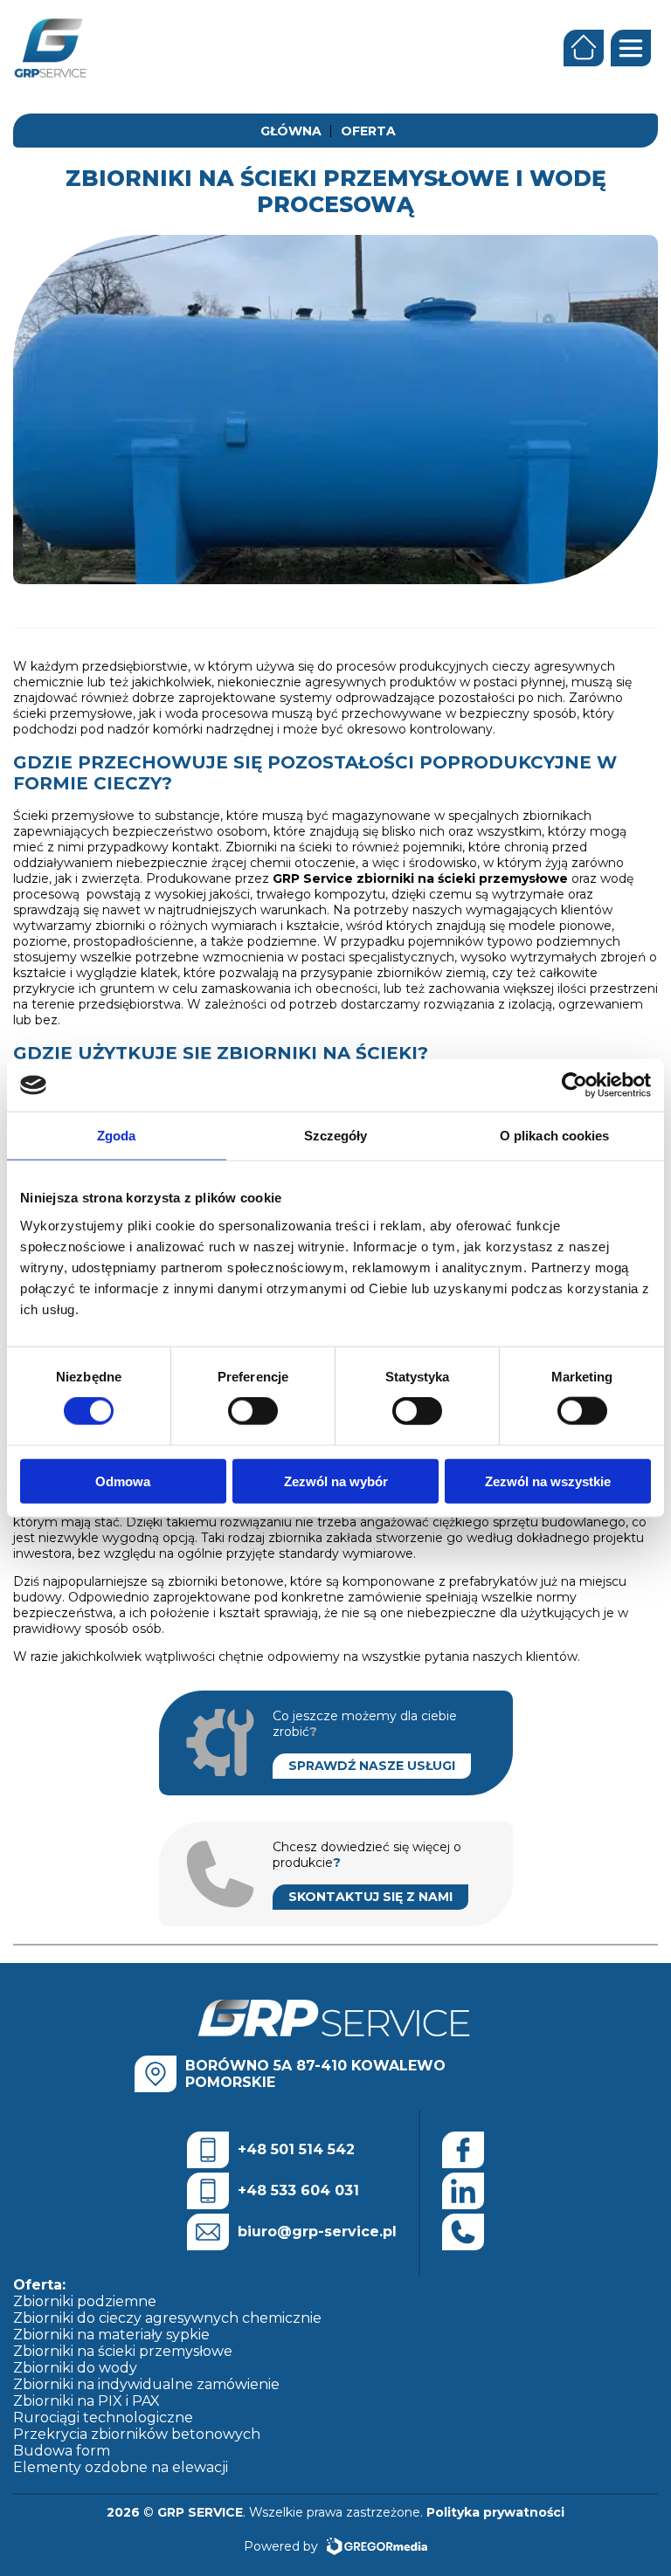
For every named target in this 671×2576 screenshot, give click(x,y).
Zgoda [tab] (117, 1136)
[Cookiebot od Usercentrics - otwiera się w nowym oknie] (574, 1085)
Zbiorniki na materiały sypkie (111, 2335)
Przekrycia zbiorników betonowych (137, 2434)
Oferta (368, 131)
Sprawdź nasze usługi (372, 1766)
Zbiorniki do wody (75, 2368)
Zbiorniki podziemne (85, 2301)
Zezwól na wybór (336, 1481)
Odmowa (123, 1481)
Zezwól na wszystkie (548, 1481)
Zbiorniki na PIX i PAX (86, 2401)
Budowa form (62, 2451)
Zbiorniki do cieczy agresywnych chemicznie (167, 2318)
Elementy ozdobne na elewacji (121, 2467)
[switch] (253, 1411)
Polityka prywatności (495, 2512)
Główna (291, 131)
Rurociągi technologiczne (103, 2418)
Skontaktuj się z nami (370, 1897)
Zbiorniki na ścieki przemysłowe (123, 2351)
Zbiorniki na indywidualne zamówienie (146, 2384)
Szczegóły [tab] (336, 1136)
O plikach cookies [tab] (555, 1136)
